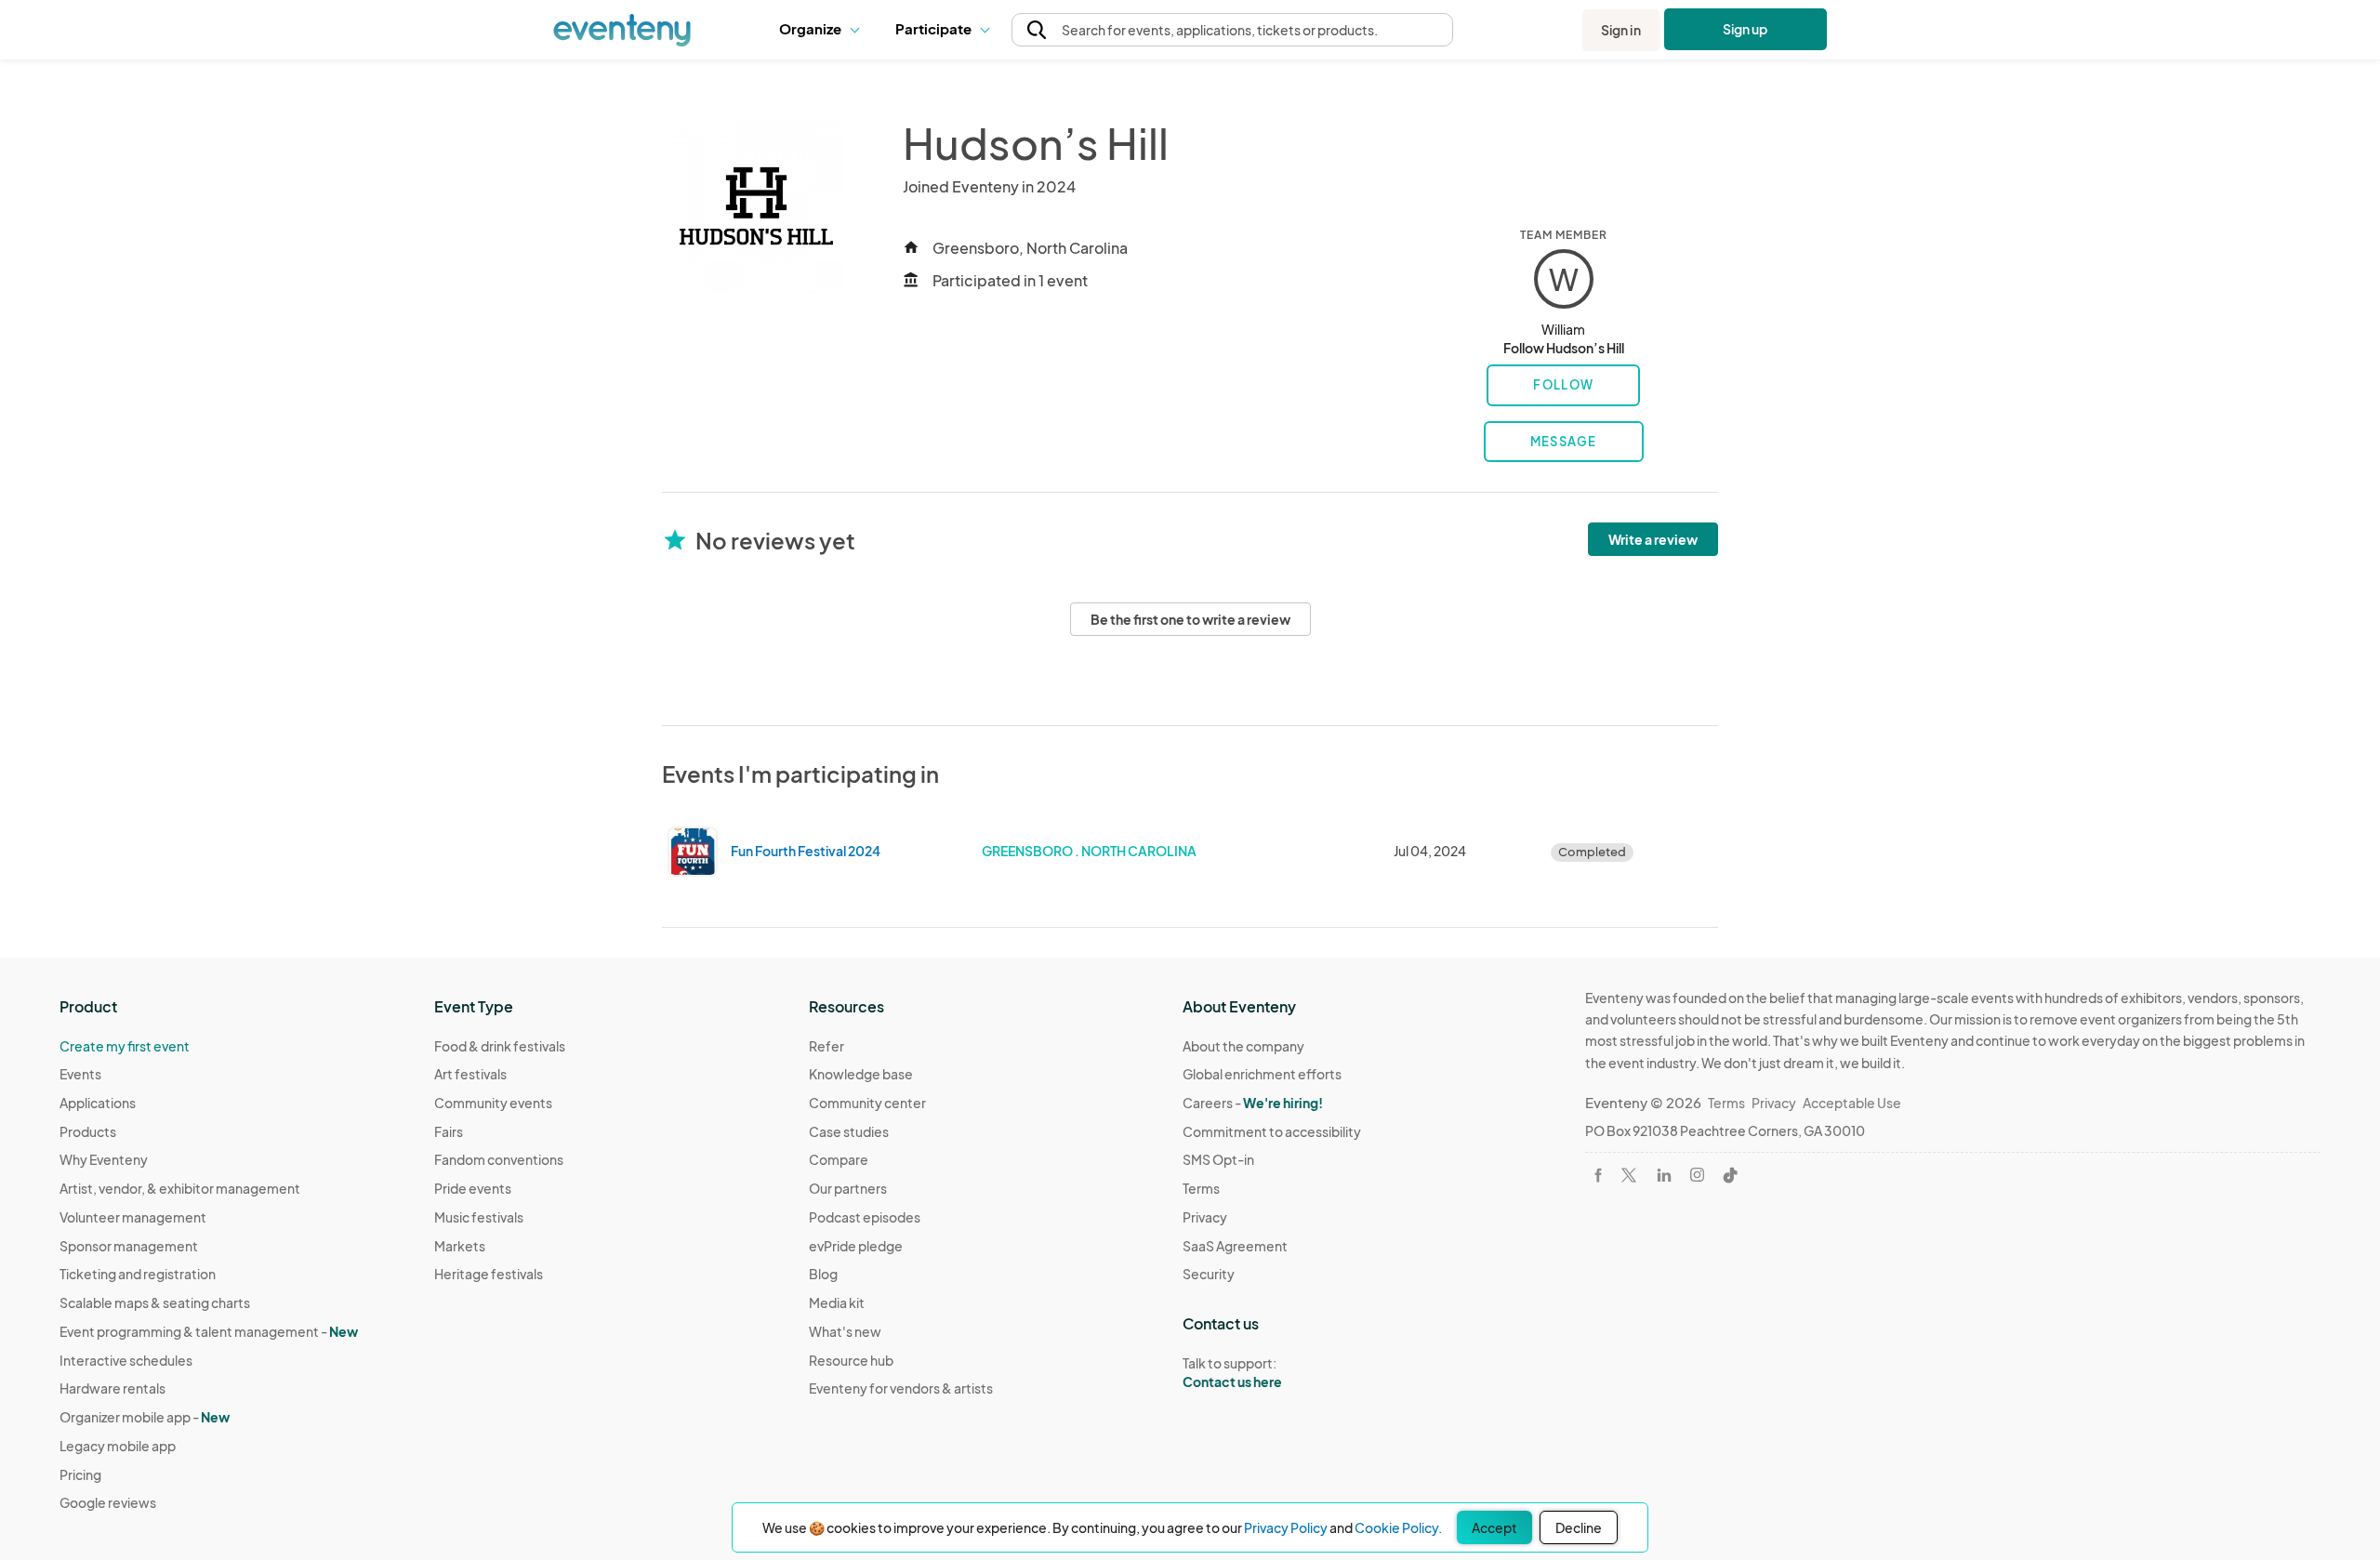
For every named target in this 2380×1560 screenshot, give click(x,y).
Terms (1201, 1188)
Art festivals (470, 1074)
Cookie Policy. (1398, 1527)
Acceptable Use (1852, 1103)
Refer (826, 1046)
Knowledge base (861, 1074)
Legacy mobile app (118, 1446)
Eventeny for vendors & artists (901, 1388)
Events (80, 1074)
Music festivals (479, 1217)
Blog (823, 1274)
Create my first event (125, 1046)
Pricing (80, 1474)
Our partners (848, 1188)
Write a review (1653, 539)
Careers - (1253, 1103)
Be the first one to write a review (1190, 619)
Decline (1579, 1527)
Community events (493, 1103)
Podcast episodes (865, 1217)
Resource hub (851, 1360)
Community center (867, 1103)
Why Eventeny (104, 1159)
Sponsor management (129, 1246)
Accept (1494, 1527)
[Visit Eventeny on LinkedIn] (1664, 1175)
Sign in (1621, 30)
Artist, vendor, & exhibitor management (180, 1188)
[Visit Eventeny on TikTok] (1730, 1175)
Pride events (473, 1188)
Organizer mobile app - (145, 1417)
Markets (460, 1246)
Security (1209, 1274)
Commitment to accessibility (1272, 1131)
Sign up (1745, 29)
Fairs (449, 1131)
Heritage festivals (489, 1274)
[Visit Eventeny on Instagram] (1697, 1175)
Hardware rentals (112, 1388)
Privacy (1205, 1217)
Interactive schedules (126, 1360)
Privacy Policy (1286, 1527)
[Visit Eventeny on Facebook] (1598, 1175)
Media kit (837, 1302)
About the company (1243, 1046)
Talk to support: (1232, 1373)
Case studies (849, 1131)
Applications (98, 1103)
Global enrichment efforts (1262, 1074)
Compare (839, 1159)
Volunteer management (133, 1217)
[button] (823, 30)
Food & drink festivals (500, 1046)
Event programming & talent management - (209, 1331)
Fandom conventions (499, 1159)
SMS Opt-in (1218, 1159)
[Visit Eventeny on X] (1629, 1175)
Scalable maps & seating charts (155, 1302)
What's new (845, 1331)
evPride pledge (856, 1246)
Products (88, 1131)
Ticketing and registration (138, 1274)
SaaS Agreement (1235, 1246)
